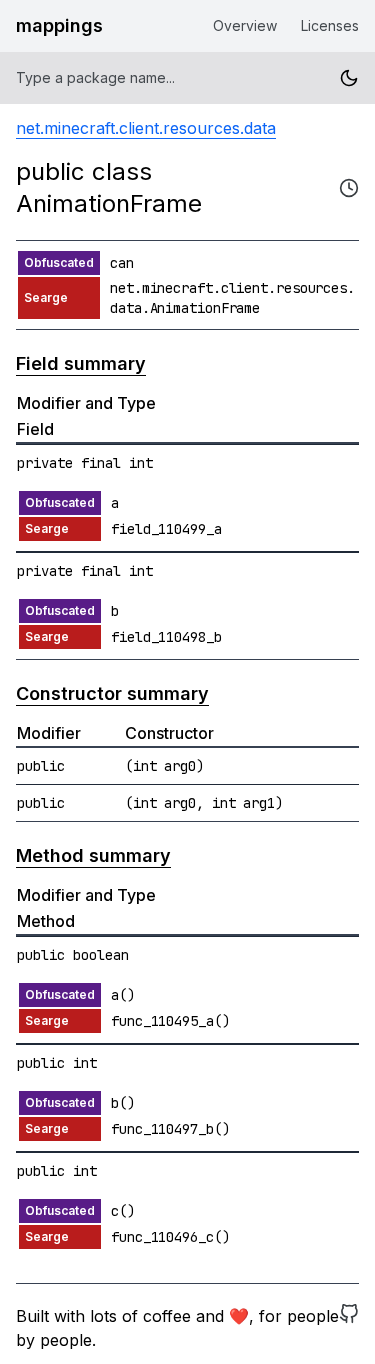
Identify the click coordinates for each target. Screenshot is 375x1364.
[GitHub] (349, 1328)
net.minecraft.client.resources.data (146, 128)
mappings (59, 25)
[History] (349, 188)
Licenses (330, 25)
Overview (245, 25)
